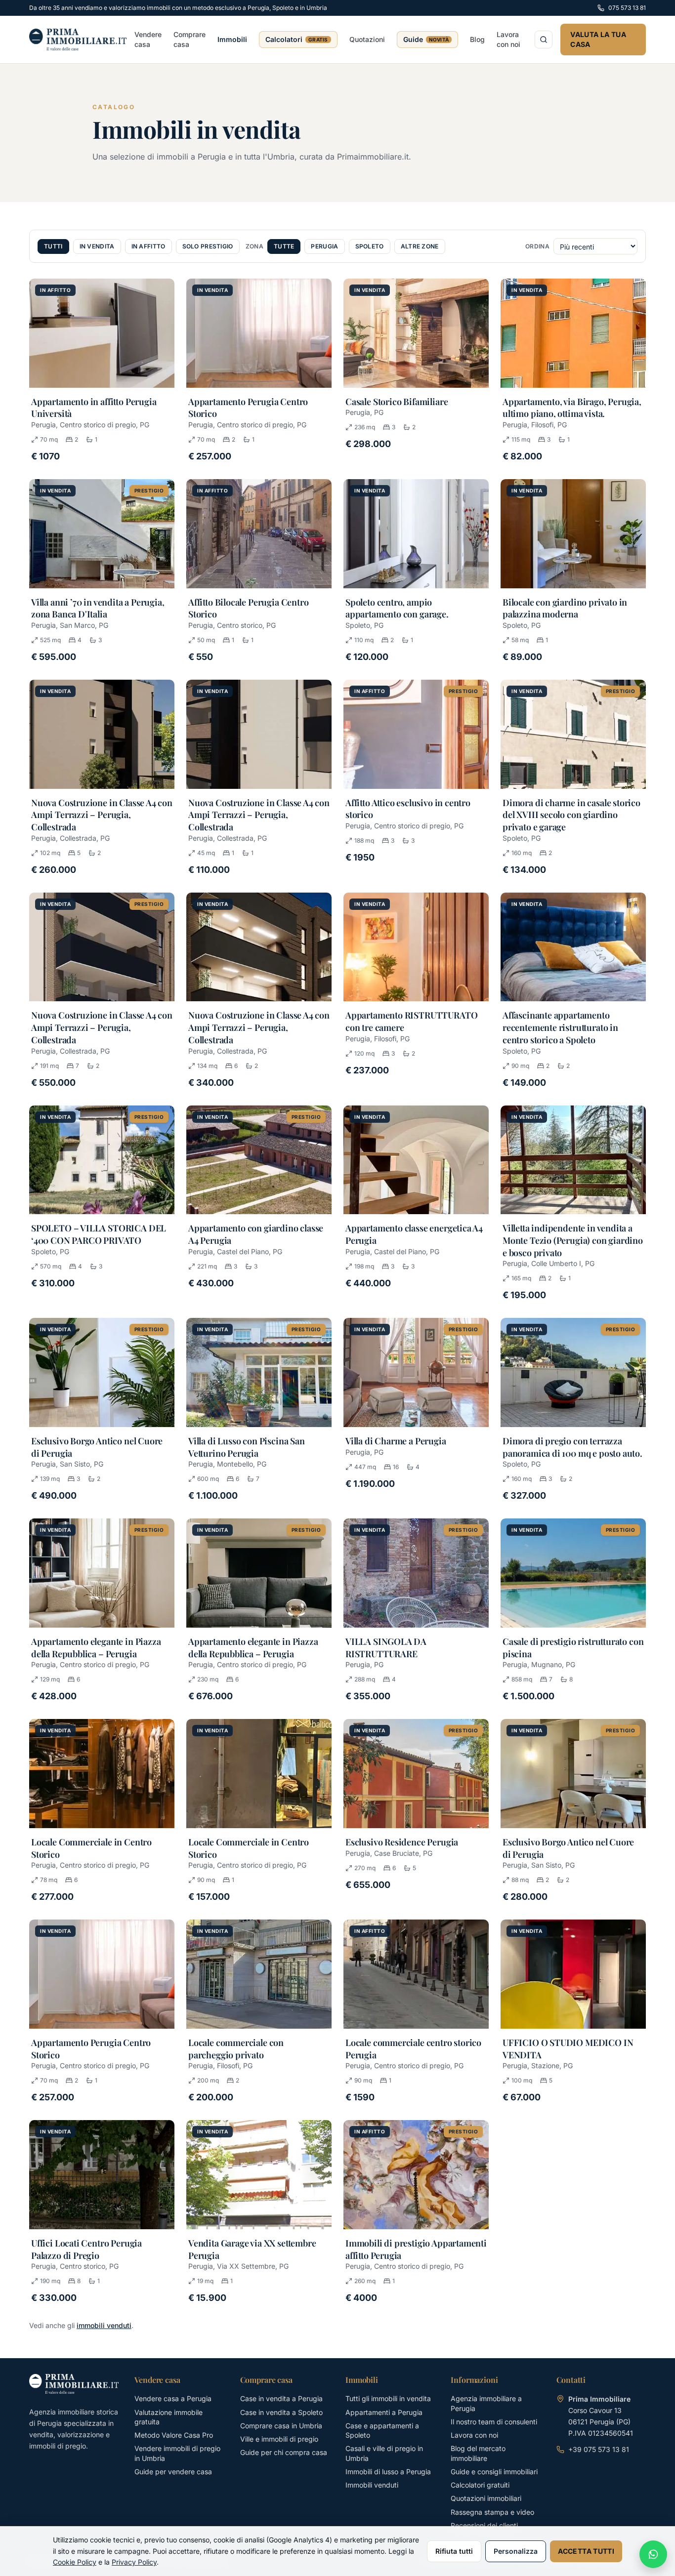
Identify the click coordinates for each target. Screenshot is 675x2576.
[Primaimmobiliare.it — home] (74, 2384)
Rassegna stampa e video (492, 2512)
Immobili (232, 39)
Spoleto (370, 246)
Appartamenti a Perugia (384, 2412)
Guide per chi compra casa (284, 2452)
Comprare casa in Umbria (281, 2426)
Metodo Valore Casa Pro (174, 2435)
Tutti (53, 246)
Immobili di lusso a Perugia (388, 2472)
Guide (426, 39)
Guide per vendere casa (173, 2472)
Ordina (537, 246)
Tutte (284, 246)
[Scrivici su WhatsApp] (653, 2554)
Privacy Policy (134, 2562)
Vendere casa (148, 39)
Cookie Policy (75, 2562)
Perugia (324, 246)
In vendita (97, 246)
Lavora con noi (508, 39)
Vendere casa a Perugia (173, 2398)
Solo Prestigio (208, 246)
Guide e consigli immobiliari (494, 2472)
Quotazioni (367, 39)
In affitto (148, 246)
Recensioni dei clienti (484, 2525)
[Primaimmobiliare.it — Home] (78, 40)
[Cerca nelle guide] (544, 40)
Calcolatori (297, 39)
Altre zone (420, 246)
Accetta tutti (586, 2551)
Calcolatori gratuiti (480, 2485)
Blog (477, 39)
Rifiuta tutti (454, 2551)
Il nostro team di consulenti (494, 2422)
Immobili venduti (372, 2485)
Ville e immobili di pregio (279, 2439)
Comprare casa (190, 39)
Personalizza (516, 2551)
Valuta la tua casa (598, 39)
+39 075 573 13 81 (599, 2449)
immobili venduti (104, 2325)
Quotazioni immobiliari (486, 2498)
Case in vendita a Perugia (281, 2398)
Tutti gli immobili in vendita (388, 2398)
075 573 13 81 (627, 8)
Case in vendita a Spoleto (281, 2412)
